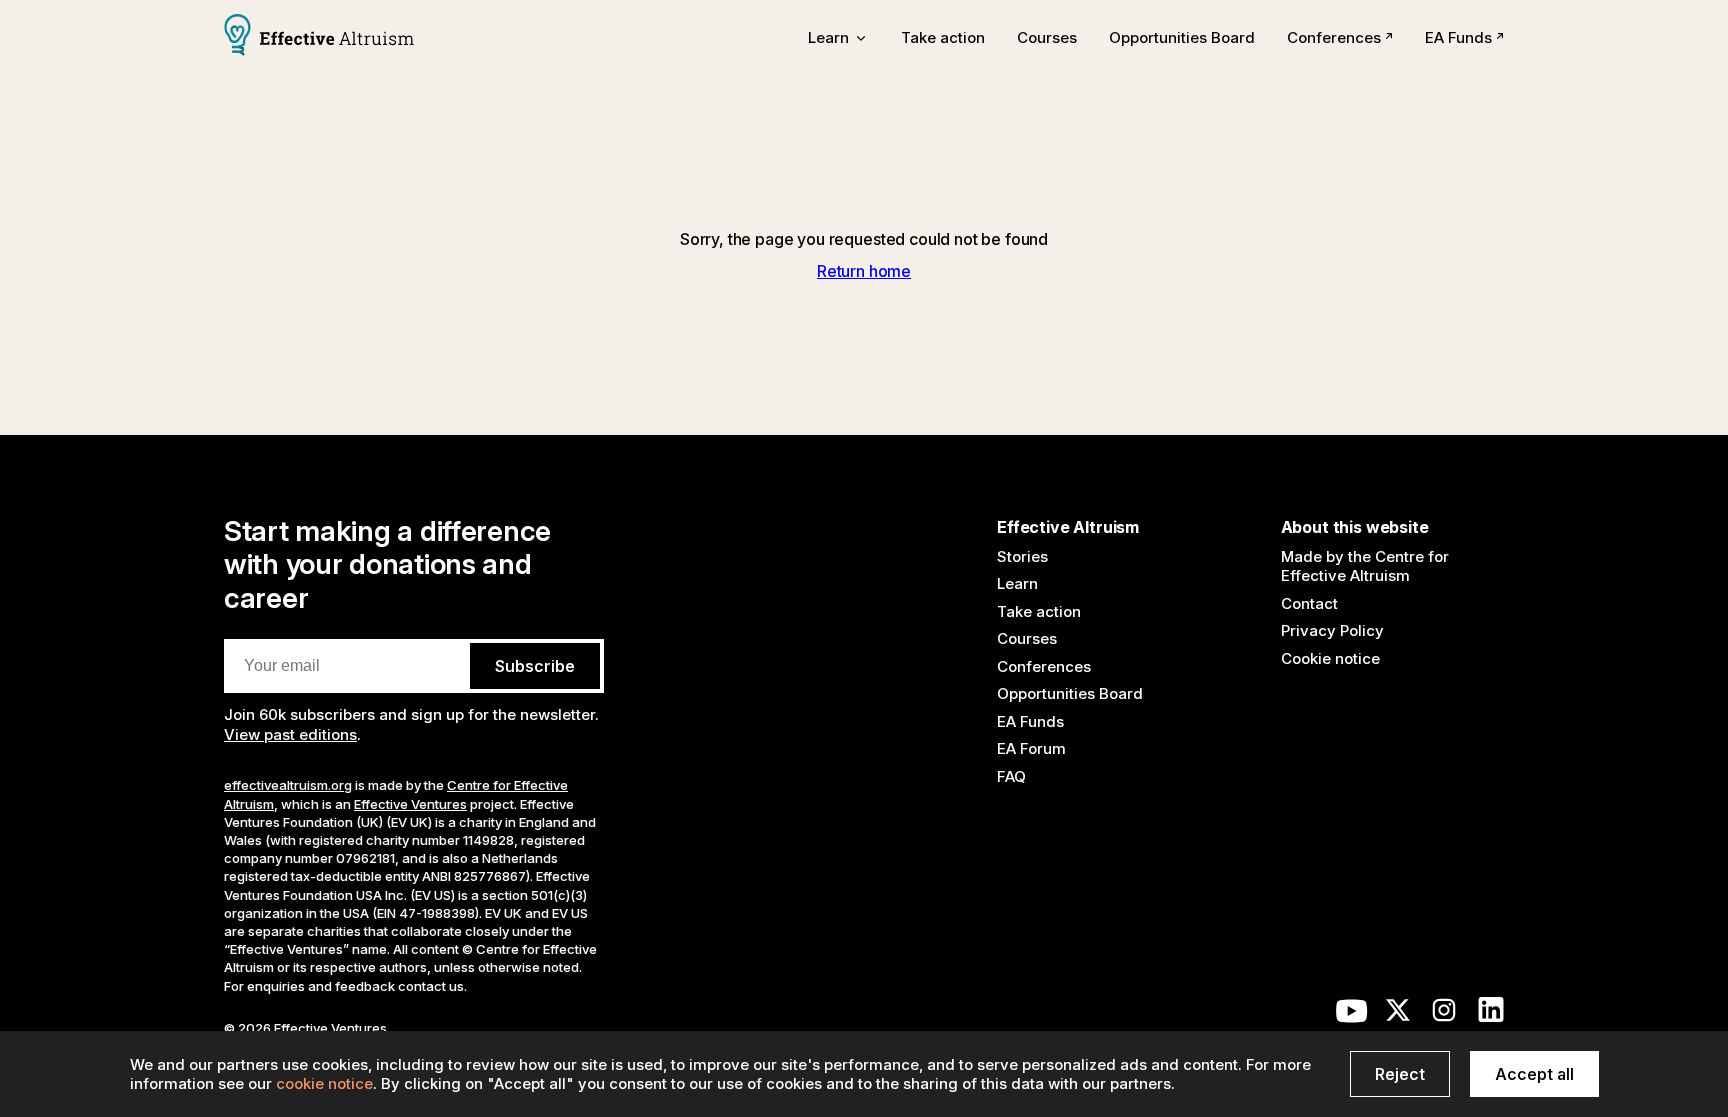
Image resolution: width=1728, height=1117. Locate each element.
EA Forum (1031, 748)
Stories (1022, 556)
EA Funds (1458, 37)
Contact (1309, 603)
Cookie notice (1330, 658)
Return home (864, 271)
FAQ (1011, 776)
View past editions (290, 734)
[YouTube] (1352, 1015)
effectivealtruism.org (288, 785)
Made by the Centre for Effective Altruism (1365, 566)
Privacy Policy (1332, 630)
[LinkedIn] (1491, 1015)
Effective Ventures (410, 804)
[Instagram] (1444, 1015)
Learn (1017, 583)
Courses (1047, 37)
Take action (943, 37)
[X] (1398, 1015)
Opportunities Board (1182, 37)
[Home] (319, 37)
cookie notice (324, 1083)
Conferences (1334, 37)
